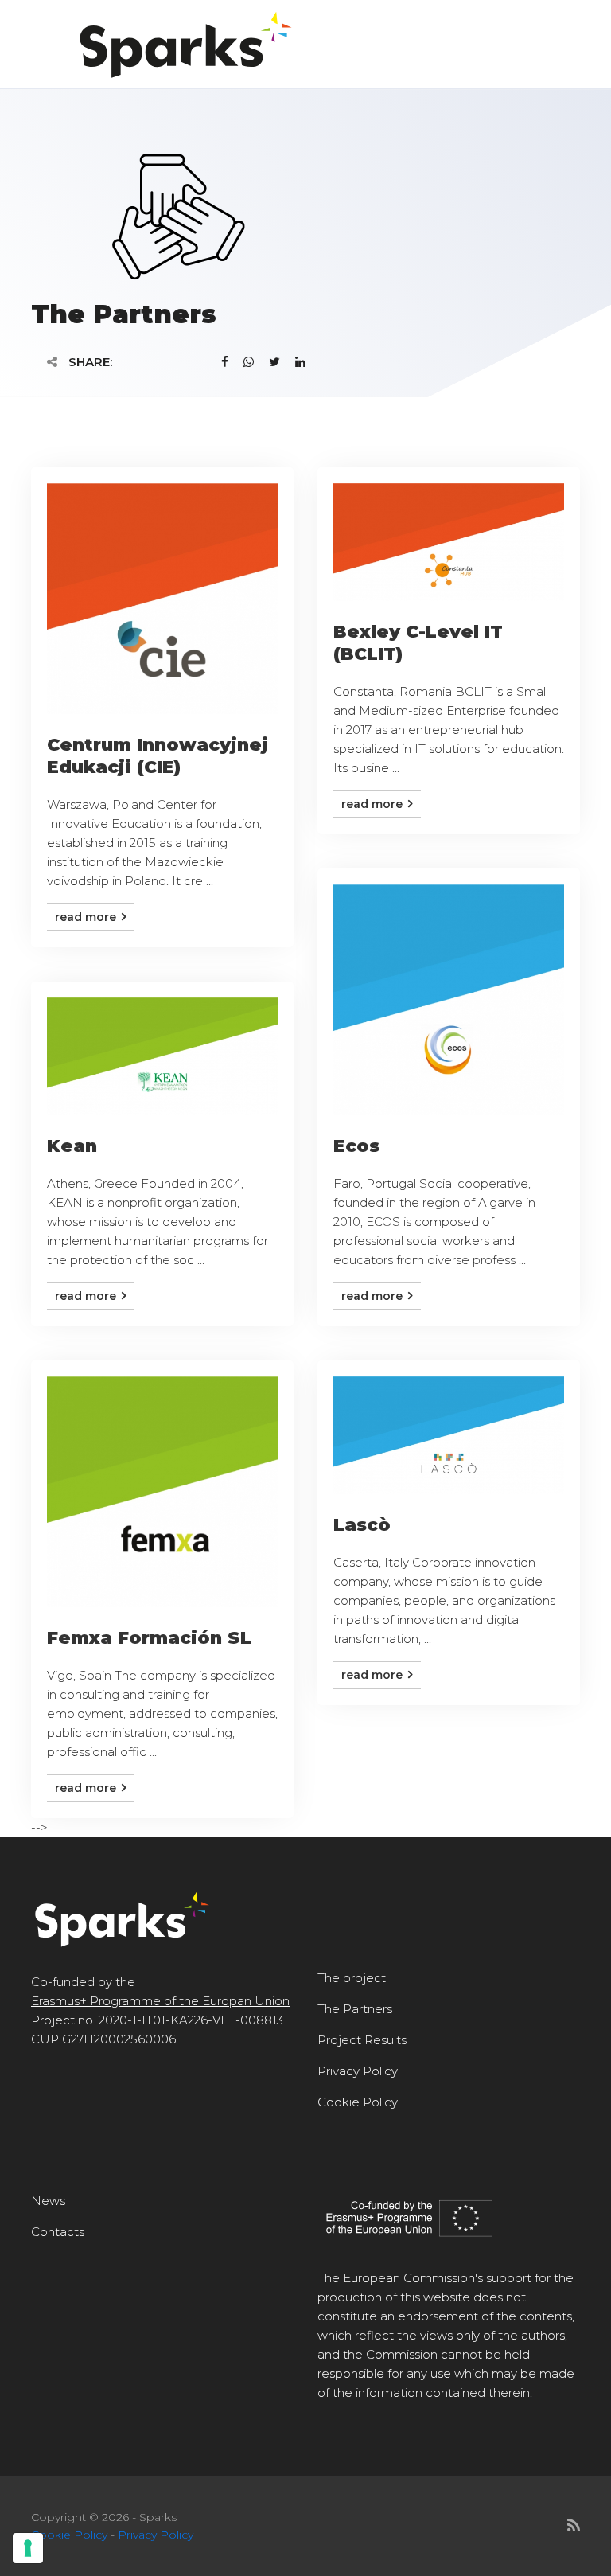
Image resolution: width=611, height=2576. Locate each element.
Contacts (58, 2232)
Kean (72, 1146)
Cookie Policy (358, 2102)
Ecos (356, 1146)
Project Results (362, 2040)
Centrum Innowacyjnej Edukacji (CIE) (158, 756)
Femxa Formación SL (149, 1638)
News (48, 2201)
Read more (87, 917)
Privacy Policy (358, 2071)
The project (352, 1978)
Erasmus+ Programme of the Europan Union (160, 2001)
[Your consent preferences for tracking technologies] (28, 2548)
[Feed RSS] (574, 2526)
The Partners (355, 2009)
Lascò (362, 1525)
